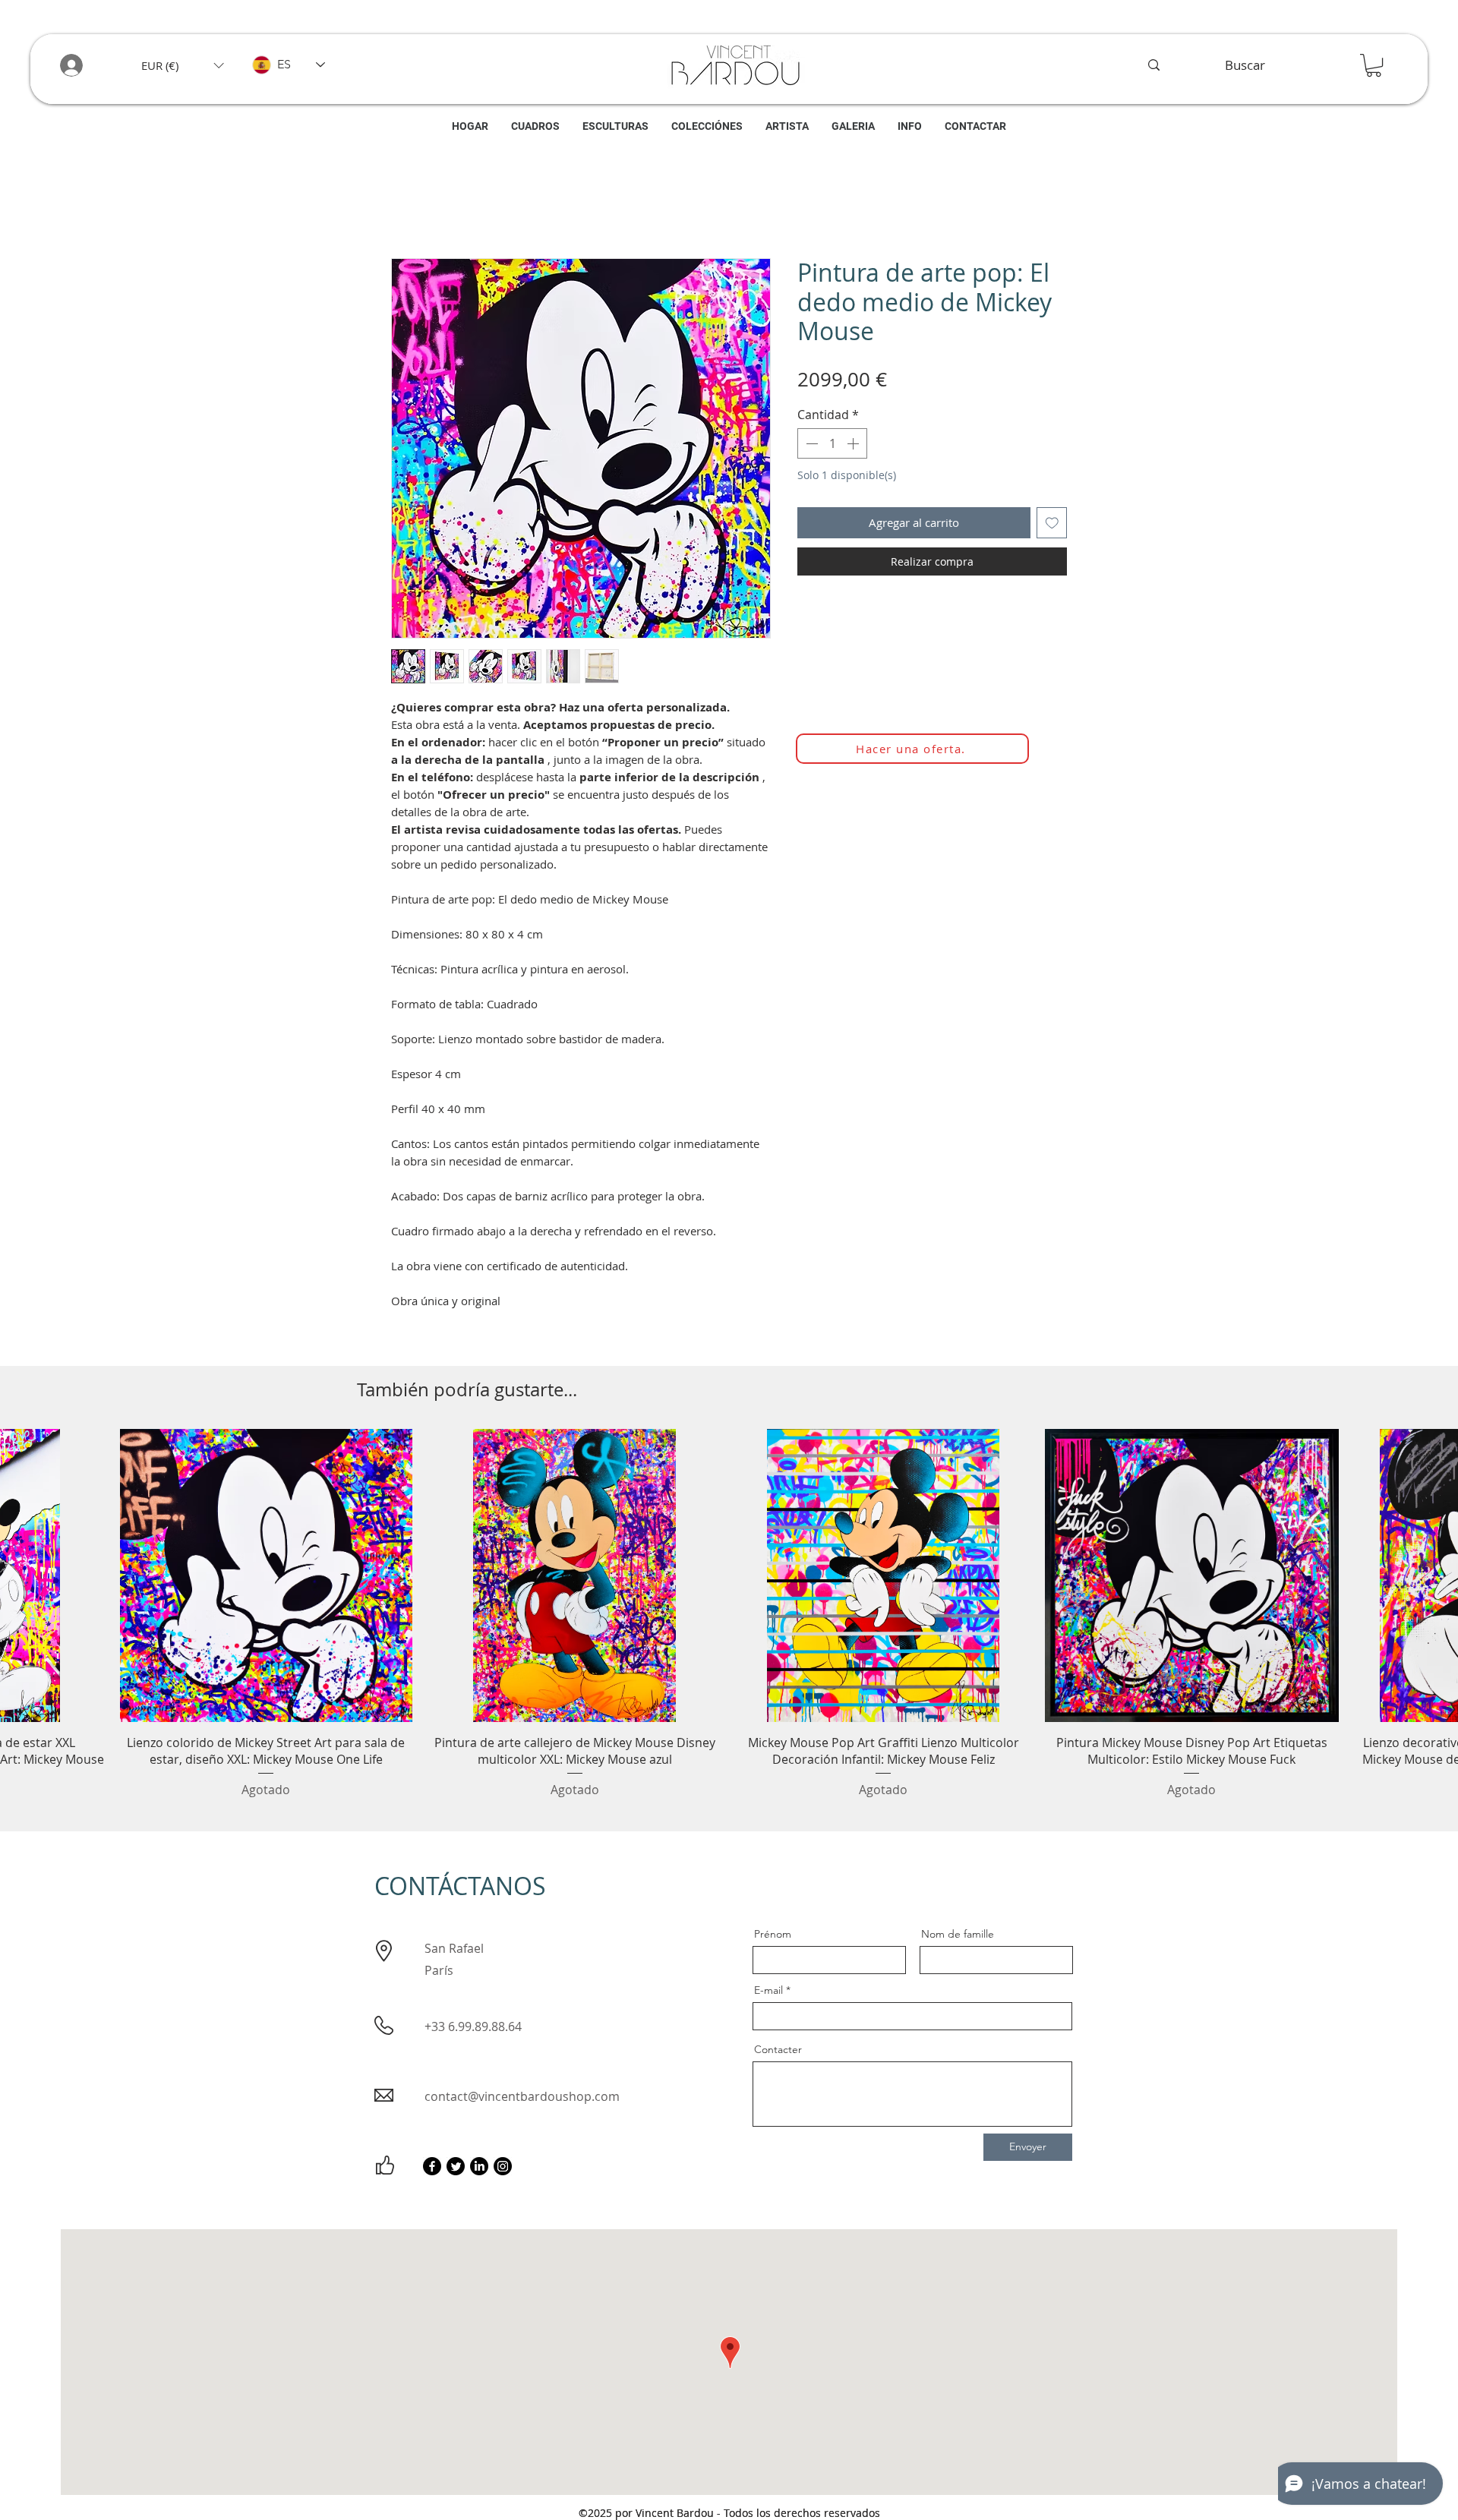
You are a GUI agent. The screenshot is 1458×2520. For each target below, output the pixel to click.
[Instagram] (503, 2170)
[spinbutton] (832, 447)
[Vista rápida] (266, 1579)
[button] (182, 65)
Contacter (778, 2053)
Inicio (406, 207)
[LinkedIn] (479, 2170)
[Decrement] (810, 447)
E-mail (768, 1994)
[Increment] (854, 447)
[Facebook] (432, 2170)
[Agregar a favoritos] (1052, 527)
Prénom (773, 1938)
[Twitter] (456, 2170)
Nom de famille (958, 1938)
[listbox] (182, 65)
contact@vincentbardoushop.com (522, 2100)
